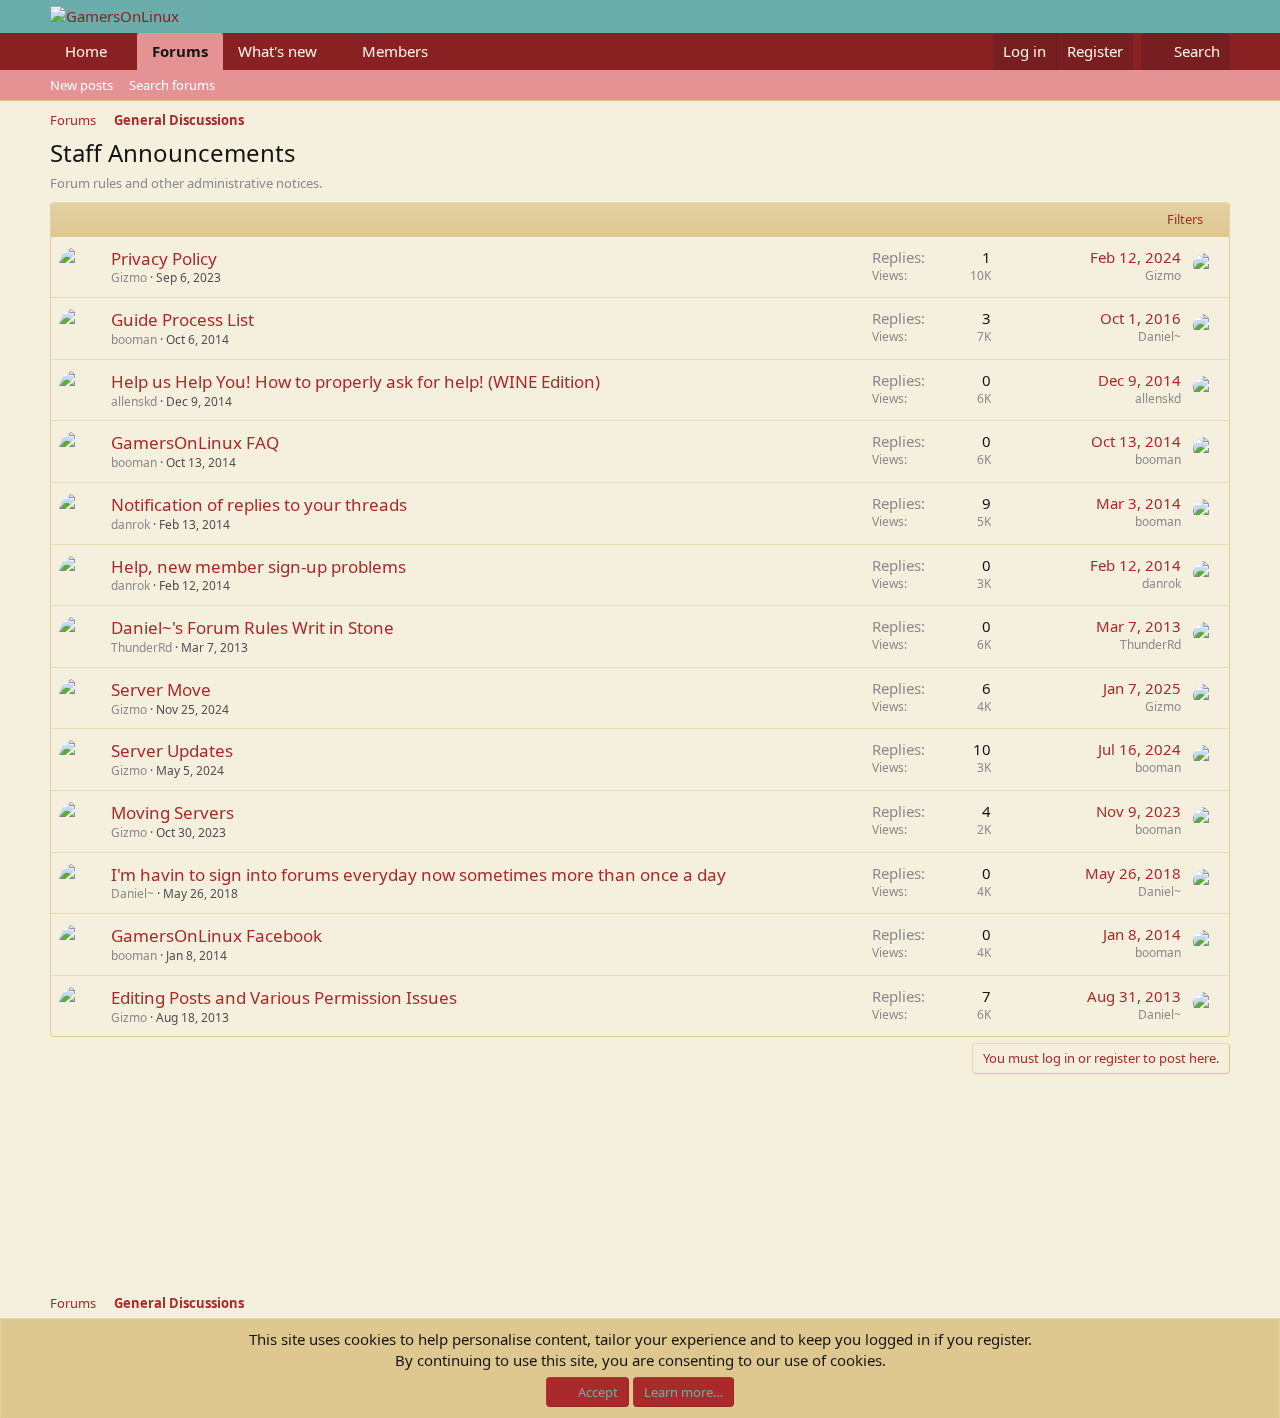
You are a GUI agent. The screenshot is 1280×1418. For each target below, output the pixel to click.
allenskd (134, 401)
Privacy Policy (164, 258)
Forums (180, 51)
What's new (277, 51)
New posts (81, 85)
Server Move (161, 689)
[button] (123, 51)
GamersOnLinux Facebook (216, 935)
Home (86, 51)
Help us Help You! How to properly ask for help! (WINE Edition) (355, 381)
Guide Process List (182, 319)
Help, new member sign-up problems (258, 566)
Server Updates (172, 750)
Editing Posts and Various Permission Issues (284, 997)
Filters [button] (1185, 219)
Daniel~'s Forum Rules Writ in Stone (252, 627)
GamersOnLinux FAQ (195, 442)
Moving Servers (172, 812)
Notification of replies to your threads (259, 504)
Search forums (172, 85)
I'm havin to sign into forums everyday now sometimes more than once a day (418, 874)
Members (395, 51)
